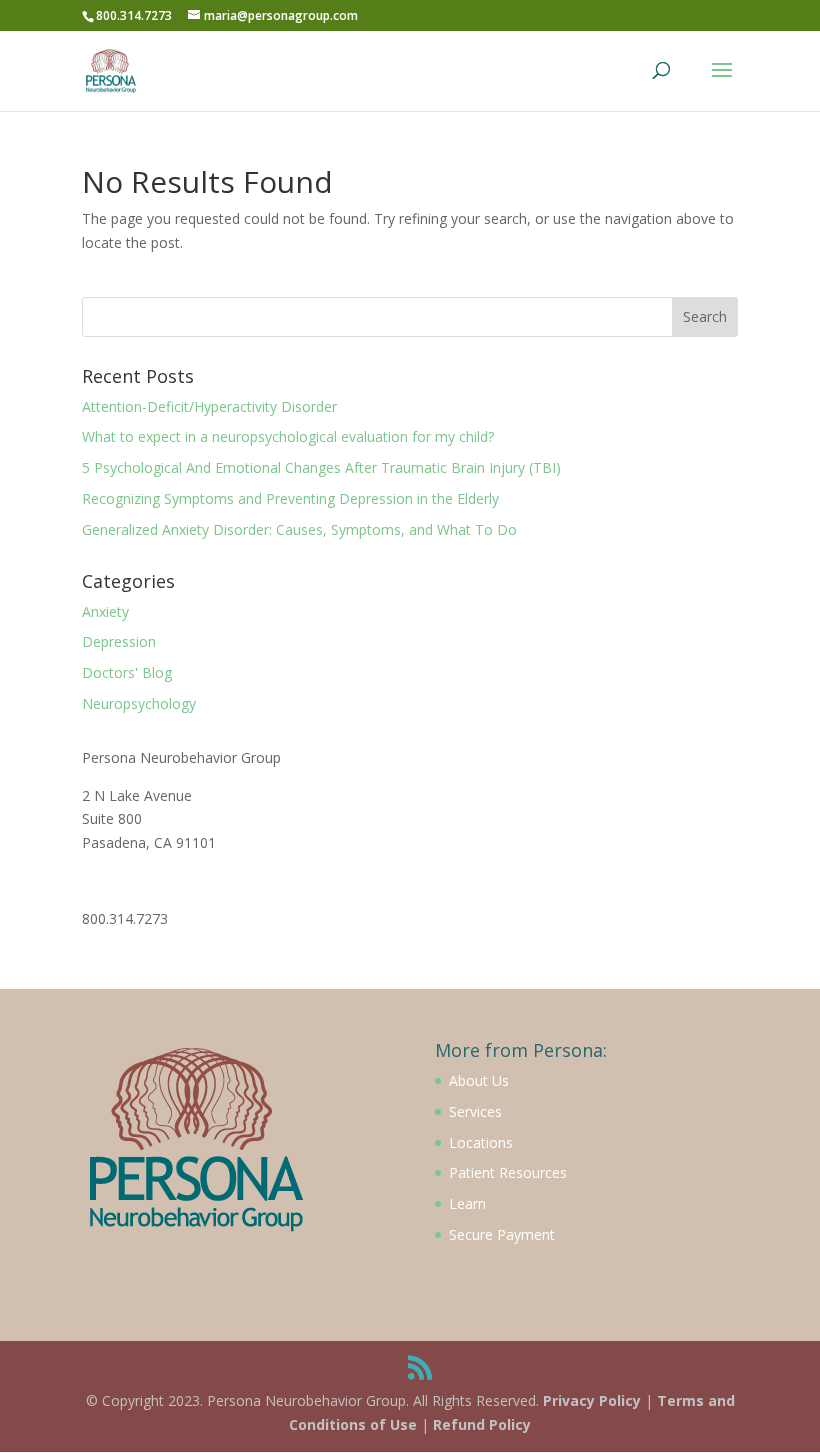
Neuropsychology (139, 703)
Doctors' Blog (127, 672)
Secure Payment (502, 1234)
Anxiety (105, 611)
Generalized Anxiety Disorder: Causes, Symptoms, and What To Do (299, 529)
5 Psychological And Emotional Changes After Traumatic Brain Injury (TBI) (321, 467)
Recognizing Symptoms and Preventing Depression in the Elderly (290, 498)
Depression (119, 641)
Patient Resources (508, 1172)
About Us (479, 1080)
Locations (481, 1142)
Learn (467, 1203)
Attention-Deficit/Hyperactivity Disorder (209, 406)
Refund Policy (482, 1424)
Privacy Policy (592, 1400)
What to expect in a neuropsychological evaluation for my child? (288, 436)
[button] (777, 28)
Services (475, 1111)
